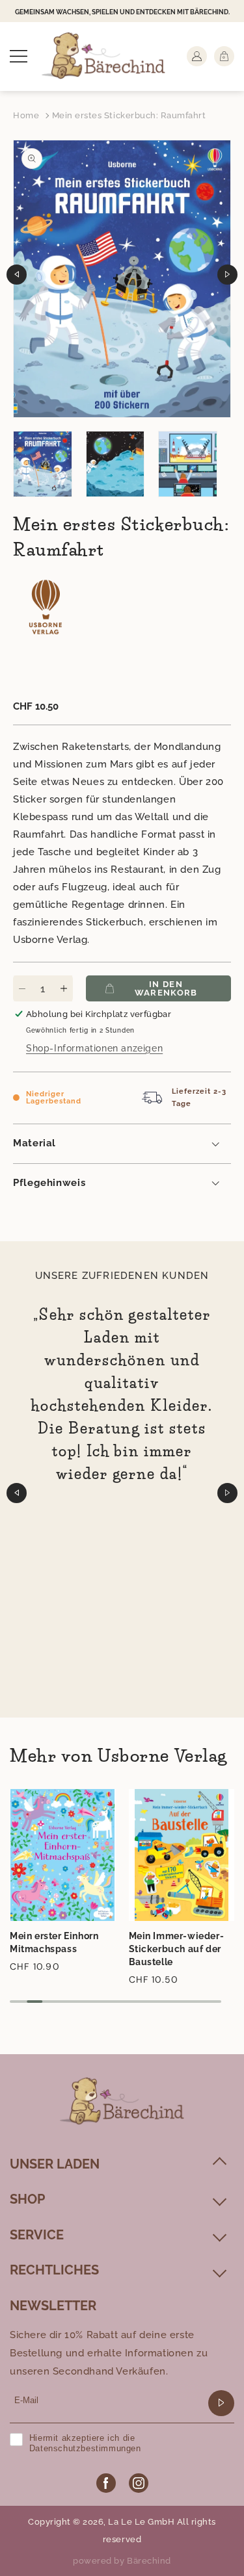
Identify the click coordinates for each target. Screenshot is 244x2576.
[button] (19, 56)
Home (26, 115)
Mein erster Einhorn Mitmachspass (54, 1942)
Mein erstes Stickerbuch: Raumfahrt (129, 115)
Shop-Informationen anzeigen (94, 1048)
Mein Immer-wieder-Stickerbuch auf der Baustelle (177, 1949)
